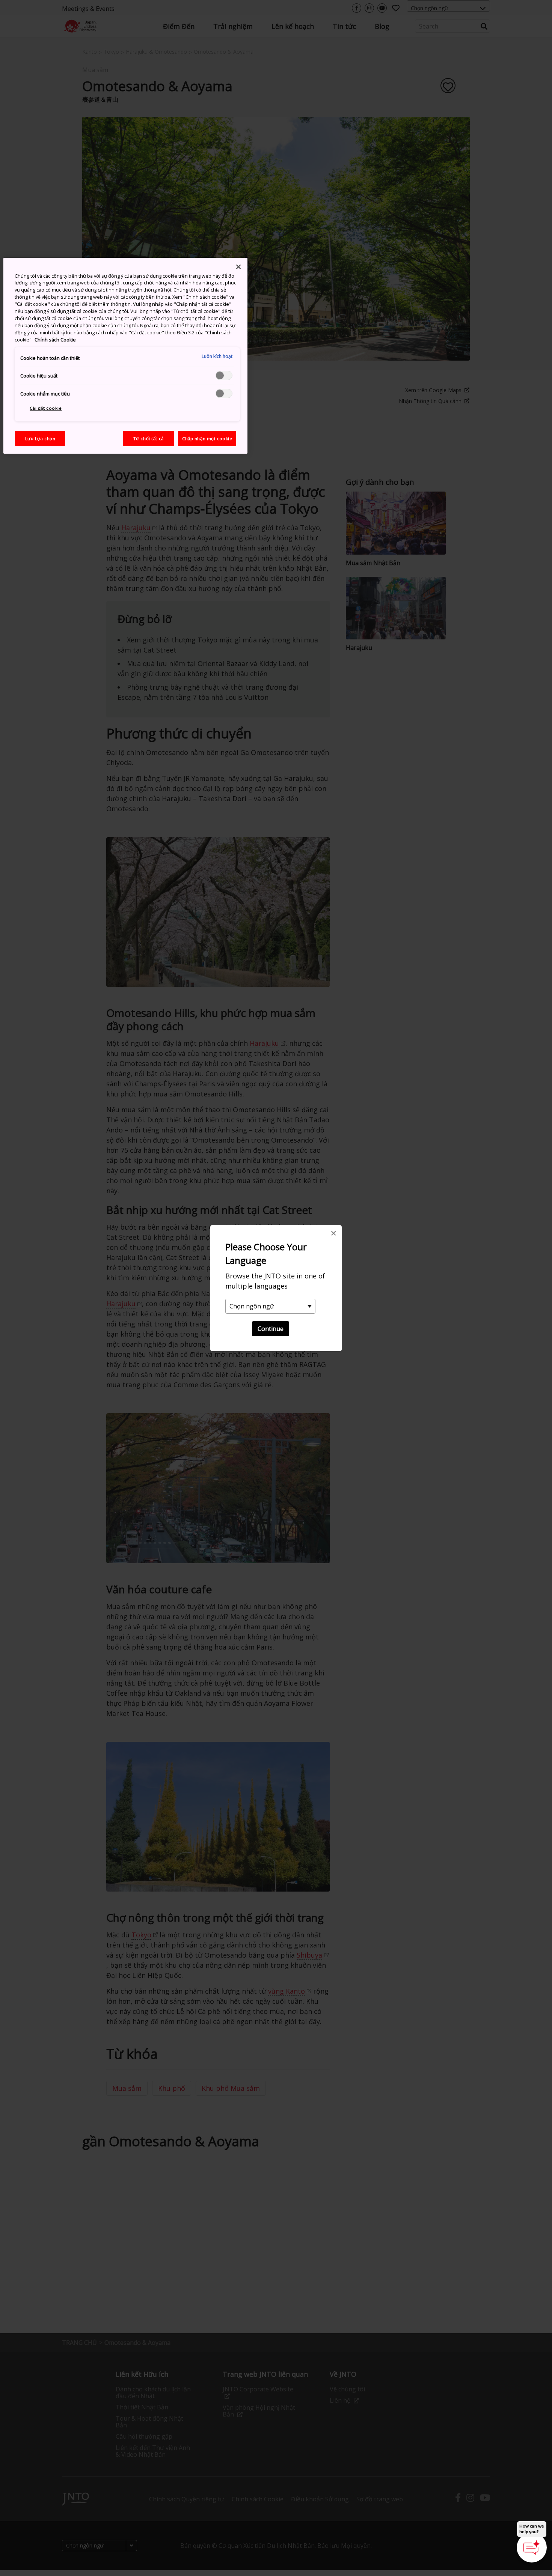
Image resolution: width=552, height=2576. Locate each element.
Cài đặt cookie (46, 408)
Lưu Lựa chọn (40, 438)
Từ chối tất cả (149, 438)
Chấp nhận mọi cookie (207, 438)
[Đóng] (238, 267)
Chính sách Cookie (55, 340)
